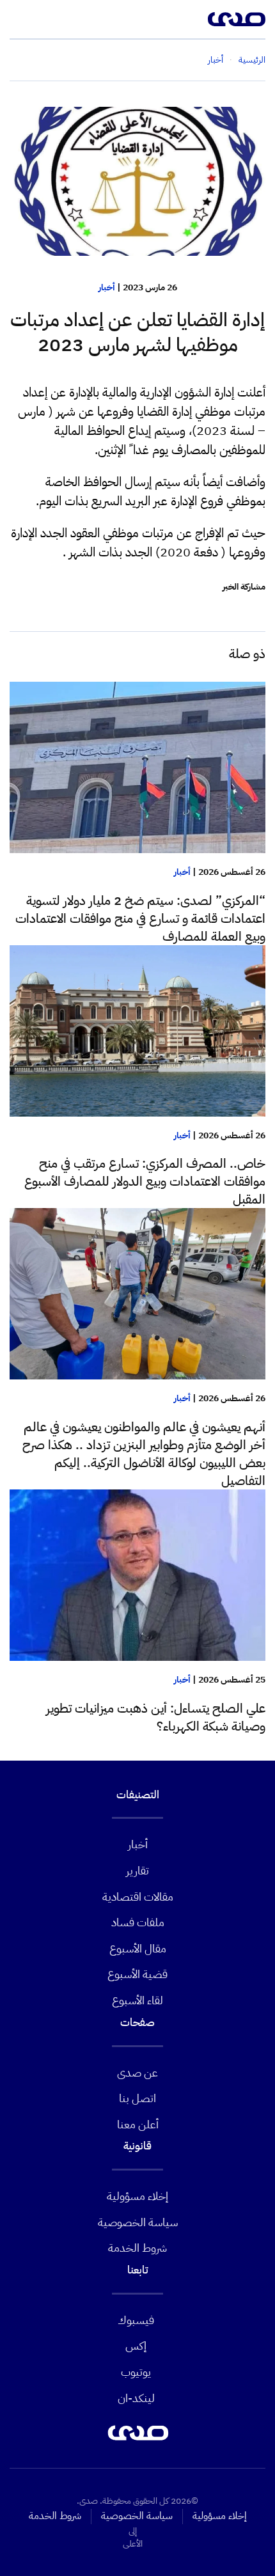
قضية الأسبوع (137, 1974)
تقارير (137, 1870)
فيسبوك (136, 2320)
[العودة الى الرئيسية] (237, 19)
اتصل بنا (137, 2098)
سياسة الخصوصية (138, 2222)
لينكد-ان (136, 2398)
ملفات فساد (138, 1922)
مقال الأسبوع (138, 1948)
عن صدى (137, 2072)
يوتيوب (136, 2372)
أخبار (107, 287)
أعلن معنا (138, 2124)
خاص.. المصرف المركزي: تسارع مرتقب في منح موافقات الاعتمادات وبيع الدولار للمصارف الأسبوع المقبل (145, 1181)
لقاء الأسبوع (137, 2000)
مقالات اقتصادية (138, 1897)
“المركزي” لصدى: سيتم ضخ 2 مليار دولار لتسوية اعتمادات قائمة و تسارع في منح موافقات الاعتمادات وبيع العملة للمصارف (140, 918)
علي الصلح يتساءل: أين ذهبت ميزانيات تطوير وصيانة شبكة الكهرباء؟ (156, 1717)
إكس (136, 2345)
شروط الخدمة (137, 2248)
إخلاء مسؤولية (137, 2196)
